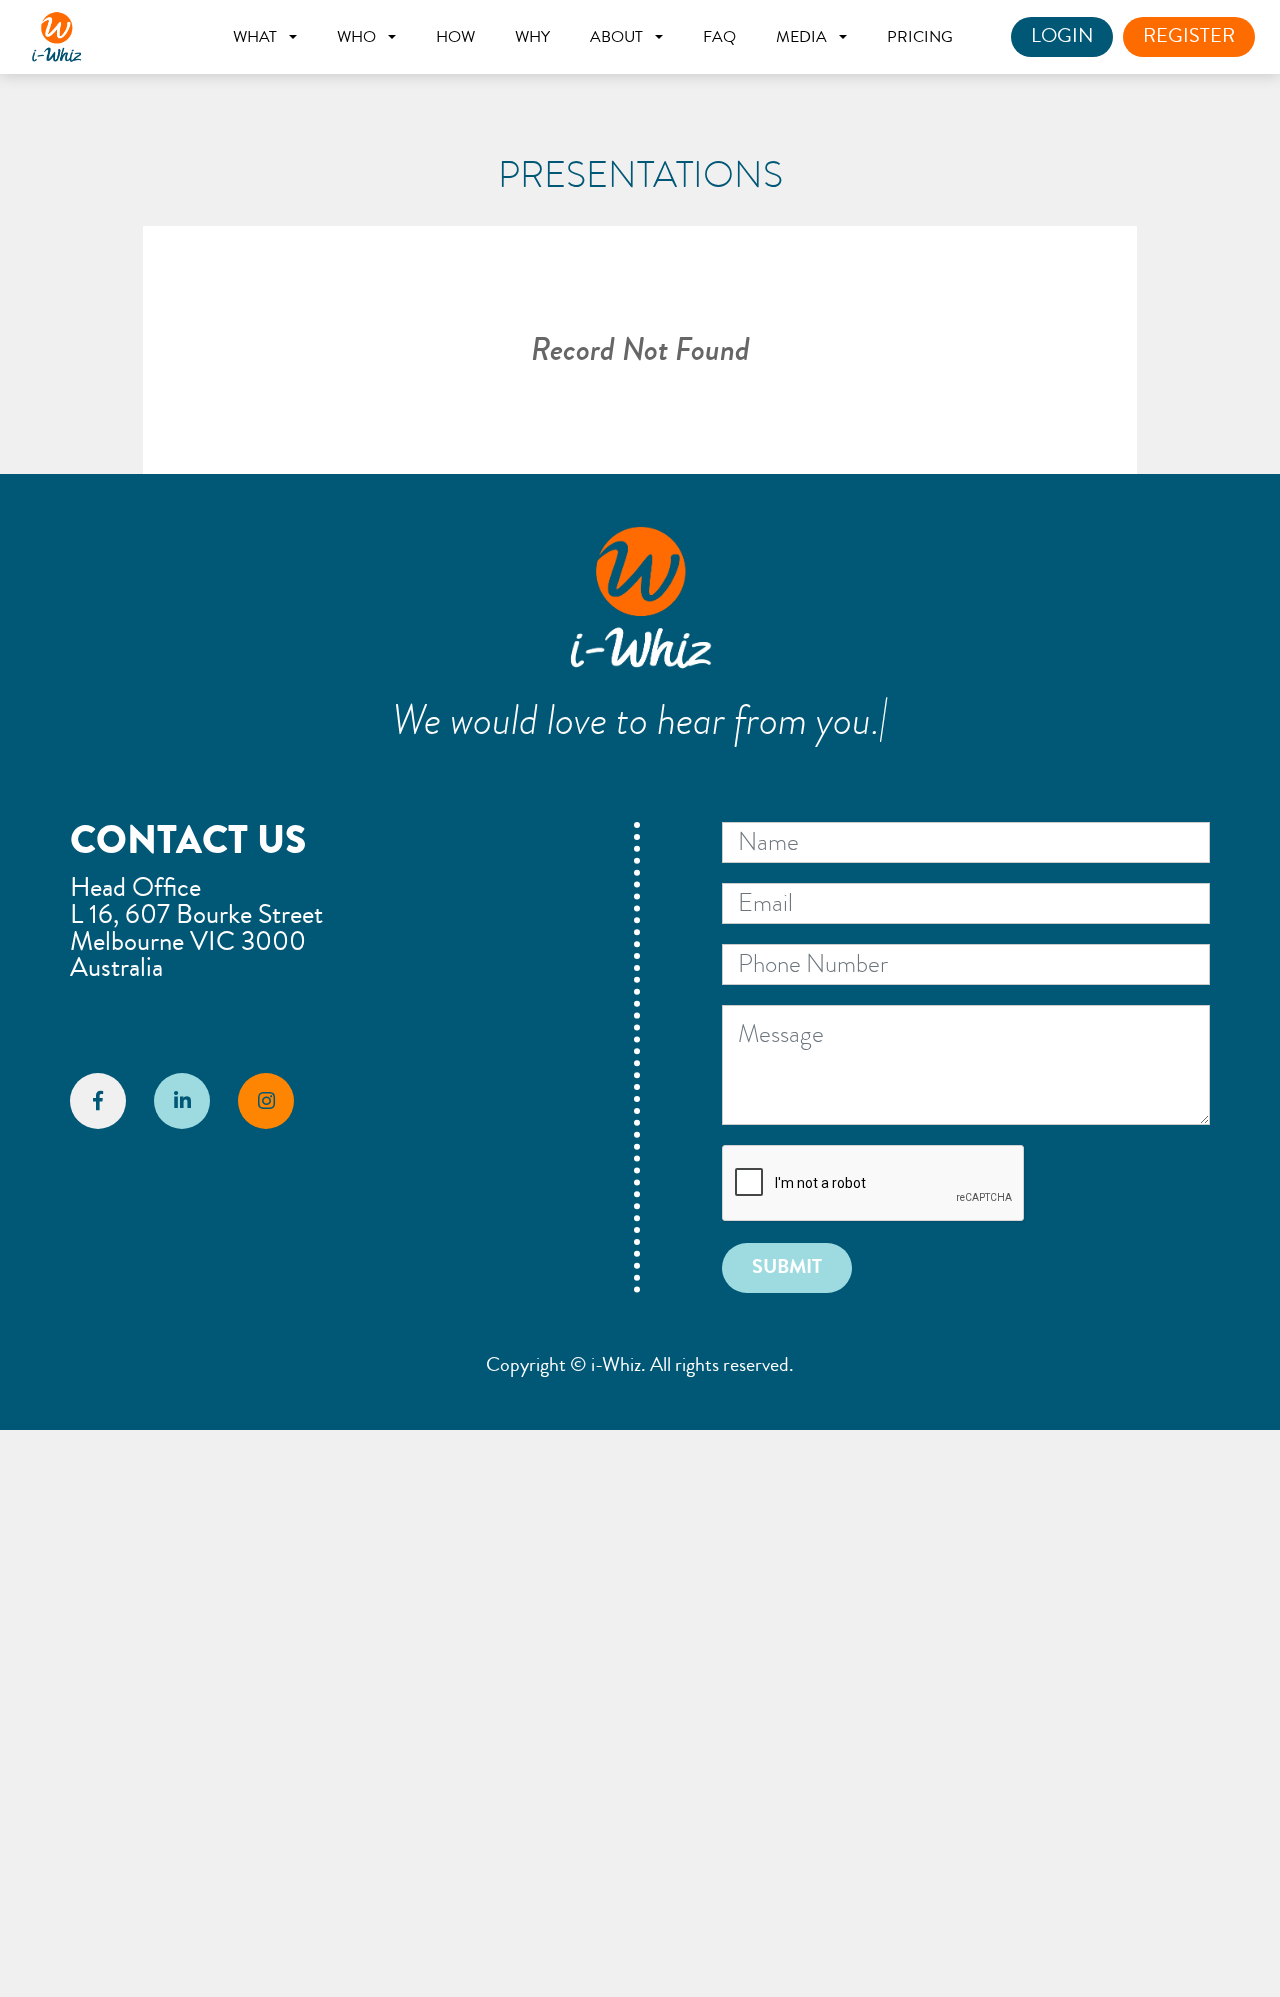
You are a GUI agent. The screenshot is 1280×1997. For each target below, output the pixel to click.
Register (1189, 36)
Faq (719, 37)
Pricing (920, 37)
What (255, 37)
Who (356, 37)
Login (1062, 36)
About (616, 37)
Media (801, 37)
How (455, 37)
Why (532, 37)
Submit (787, 1267)
